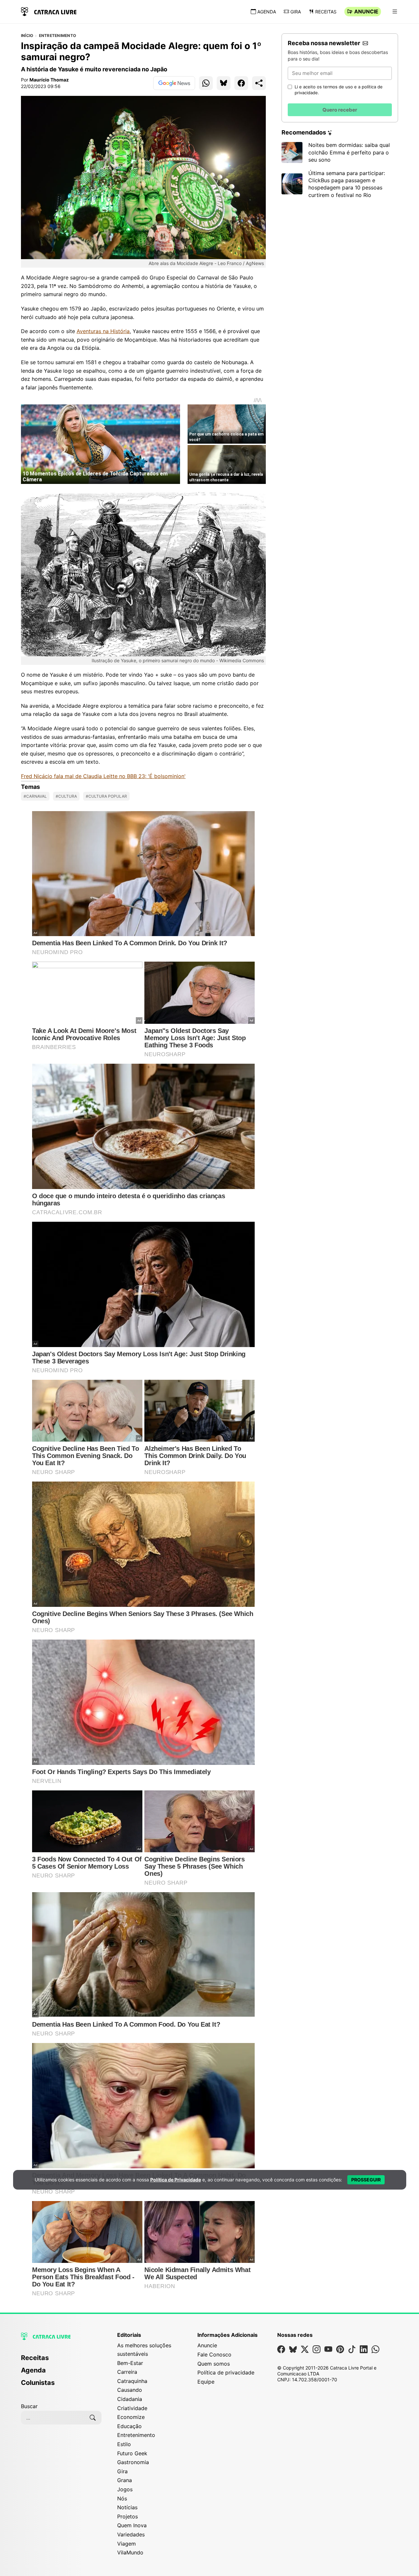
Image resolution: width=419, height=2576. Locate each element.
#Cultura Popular (106, 796)
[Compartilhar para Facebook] (241, 83)
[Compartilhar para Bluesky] (224, 83)
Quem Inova (132, 2525)
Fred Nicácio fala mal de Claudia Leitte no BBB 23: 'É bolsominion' (103, 776)
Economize (131, 2417)
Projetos (128, 2516)
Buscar (29, 2406)
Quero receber (340, 110)
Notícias (127, 2507)
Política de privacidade (226, 2372)
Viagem (127, 2544)
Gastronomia (133, 2462)
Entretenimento (57, 36)
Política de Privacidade (176, 2180)
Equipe (206, 2382)
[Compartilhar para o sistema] (259, 83)
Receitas (326, 12)
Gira (296, 12)
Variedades (131, 2534)
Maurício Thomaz (49, 80)
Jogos (125, 2489)
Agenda (267, 12)
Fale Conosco (214, 2354)
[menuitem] (61, 2361)
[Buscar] (93, 2418)
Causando (130, 2390)
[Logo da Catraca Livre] (49, 11)
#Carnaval (35, 796)
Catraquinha (132, 2381)
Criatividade (132, 2408)
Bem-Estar (130, 2363)
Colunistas (38, 2383)
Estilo (124, 2444)
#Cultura (66, 796)
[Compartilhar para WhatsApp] (206, 83)
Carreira (127, 2372)
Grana (125, 2480)
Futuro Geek (132, 2453)
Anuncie (366, 11)
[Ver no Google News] (174, 83)
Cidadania (130, 2399)
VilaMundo (130, 2552)
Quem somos (214, 2364)
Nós (122, 2498)
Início (27, 36)
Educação (129, 2426)
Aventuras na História (103, 331)
